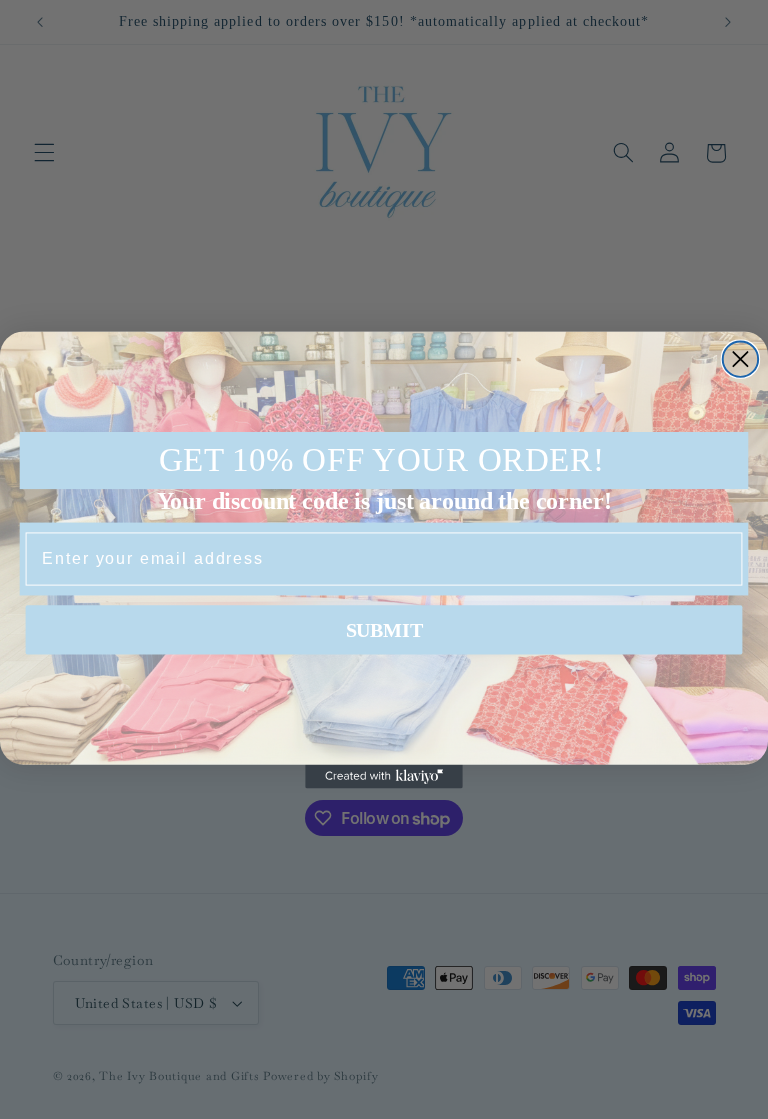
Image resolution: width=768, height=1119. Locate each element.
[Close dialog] (740, 358)
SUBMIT (384, 630)
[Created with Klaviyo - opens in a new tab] (384, 776)
